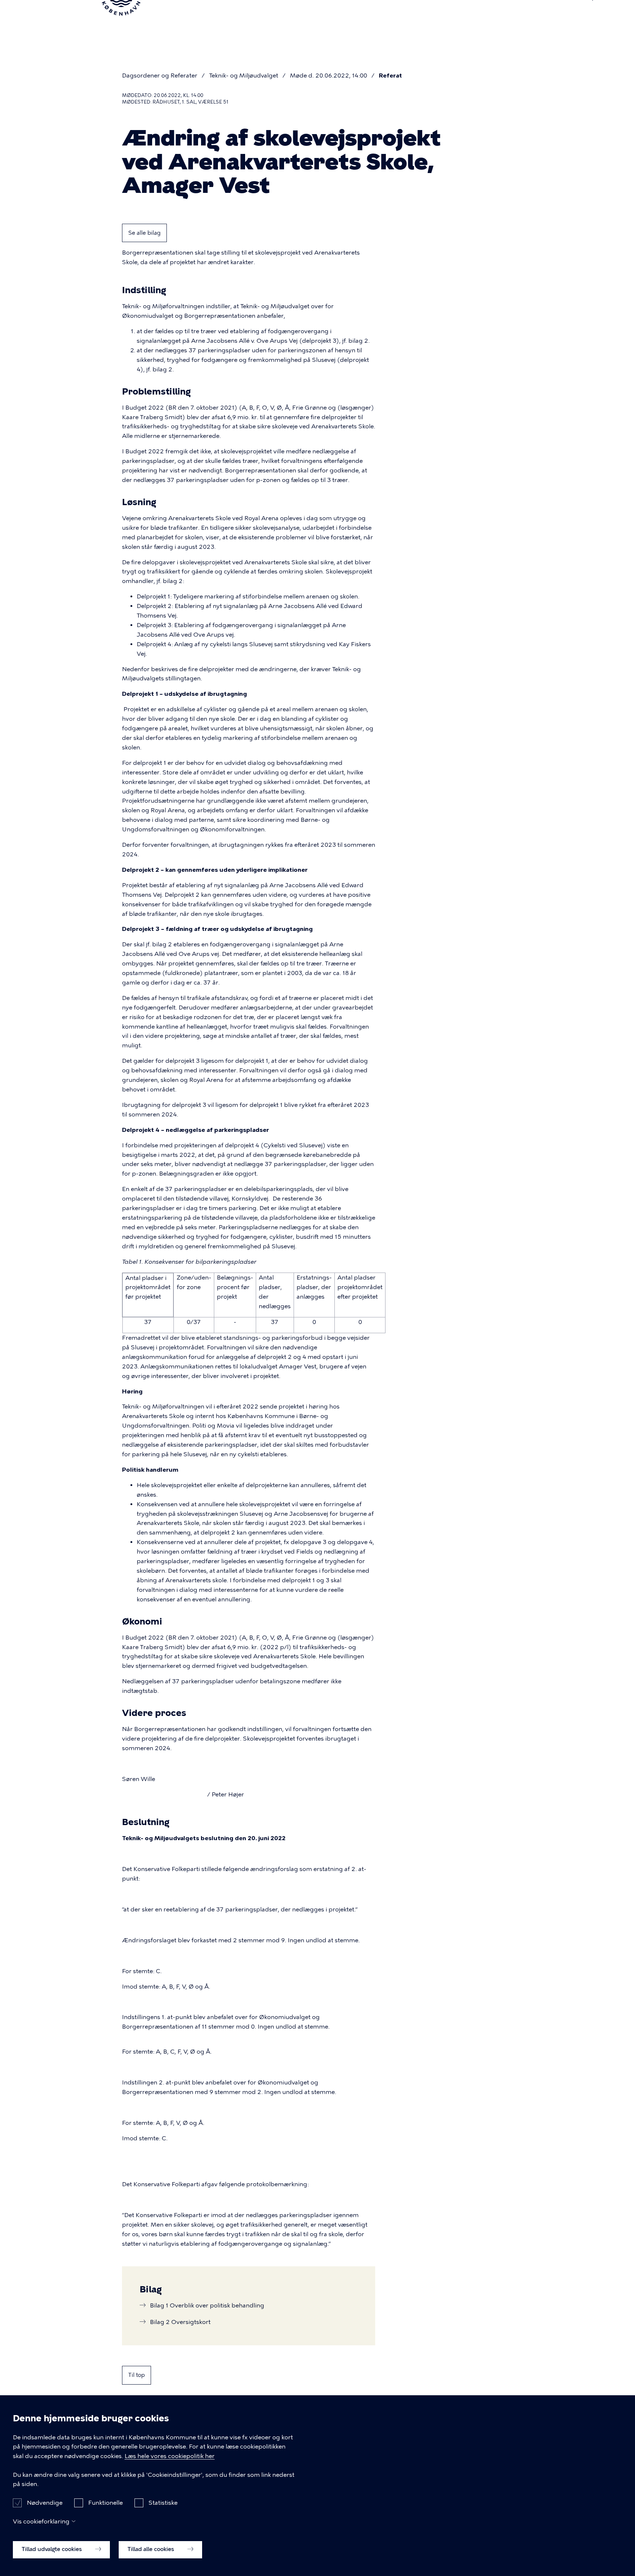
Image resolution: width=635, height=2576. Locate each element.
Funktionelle (105, 2502)
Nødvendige (45, 2502)
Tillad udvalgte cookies (53, 2549)
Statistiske (163, 2502)
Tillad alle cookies (152, 2549)
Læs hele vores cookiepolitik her (170, 2456)
